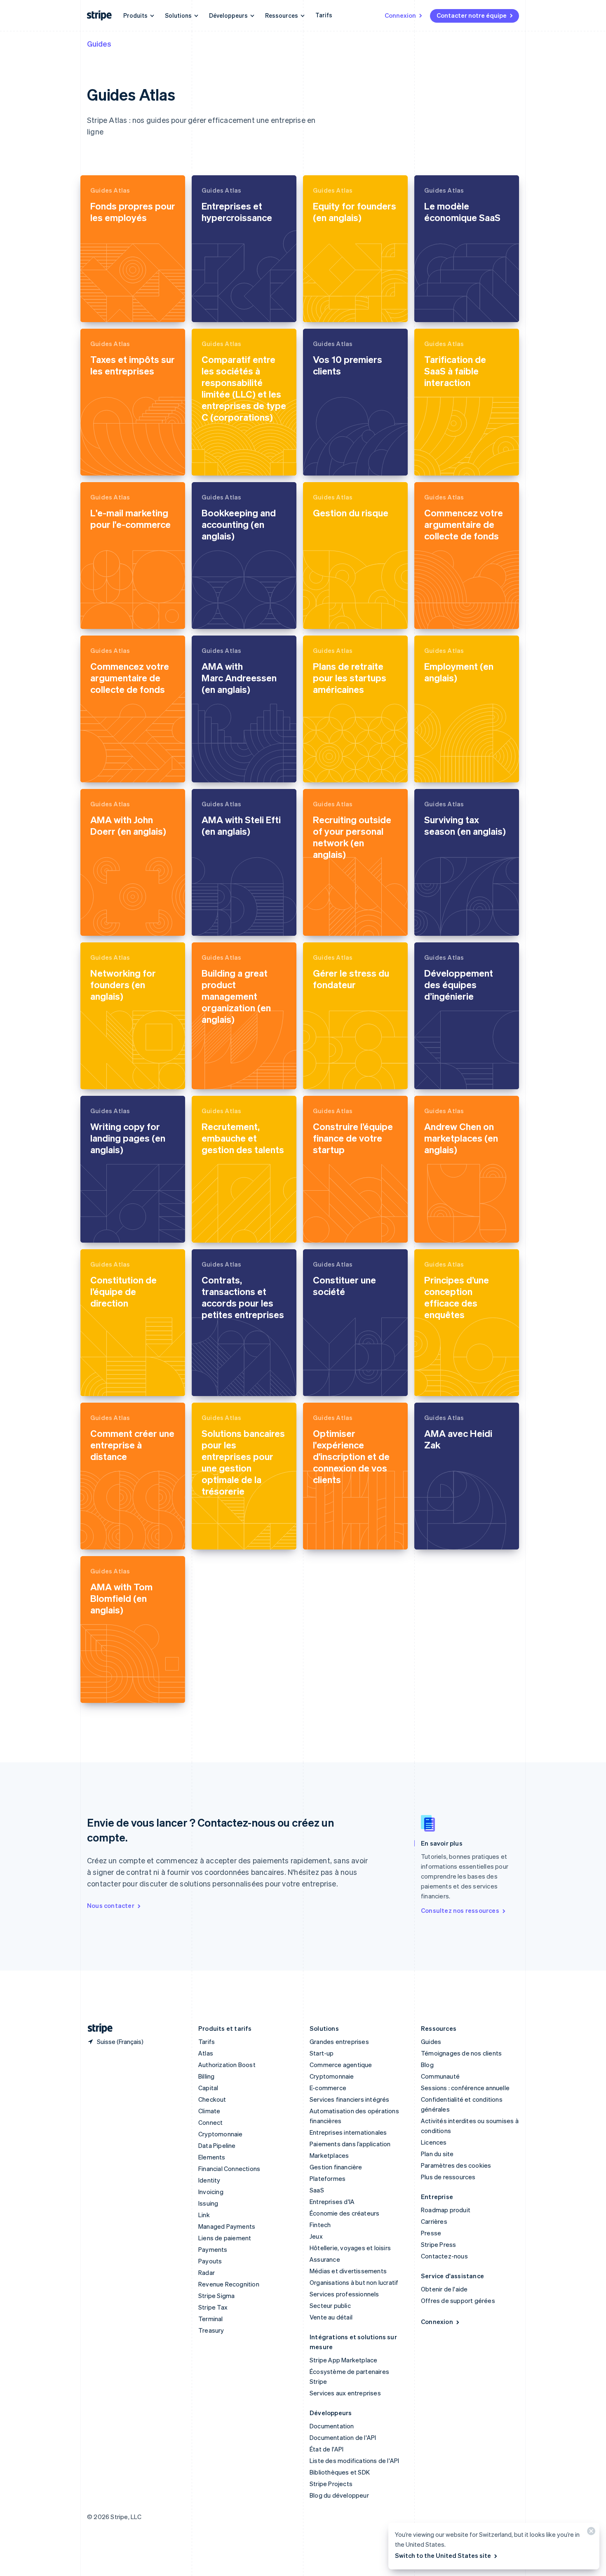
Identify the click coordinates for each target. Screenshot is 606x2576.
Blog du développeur (339, 2495)
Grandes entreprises (339, 2041)
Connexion (400, 15)
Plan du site (437, 2154)
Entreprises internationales (348, 2132)
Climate (209, 2111)
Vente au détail (331, 2317)
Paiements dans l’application (350, 2144)
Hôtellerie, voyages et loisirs (350, 2248)
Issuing (208, 2203)
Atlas (206, 2053)
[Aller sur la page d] (97, 2029)
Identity (209, 2180)
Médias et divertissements (348, 2271)
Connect (210, 2122)
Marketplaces (329, 2155)
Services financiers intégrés (350, 2099)
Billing (206, 2076)
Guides (99, 44)
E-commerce (328, 2088)
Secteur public (330, 2305)
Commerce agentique (341, 2065)
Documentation (332, 2426)
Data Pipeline (217, 2145)
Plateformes (328, 2178)
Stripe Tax (213, 2307)
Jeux (316, 2236)
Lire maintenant (114, 309)
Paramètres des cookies (456, 2165)
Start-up (322, 2053)
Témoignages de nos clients (461, 2053)
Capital (208, 2088)
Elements (212, 2157)
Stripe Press (438, 2244)
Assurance (325, 2259)
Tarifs (324, 15)
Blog (427, 2065)
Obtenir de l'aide (444, 2289)
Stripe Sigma (216, 2296)
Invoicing (211, 2192)
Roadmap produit (446, 2210)
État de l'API (327, 2449)
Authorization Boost (227, 2065)
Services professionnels (344, 2294)
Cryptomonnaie (221, 2134)
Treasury (211, 2330)
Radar (207, 2272)
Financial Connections (229, 2169)
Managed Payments (227, 2226)
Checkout (212, 2099)
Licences (434, 2142)
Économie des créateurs (344, 2213)
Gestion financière (336, 2167)
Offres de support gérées (458, 2301)
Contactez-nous (444, 2256)
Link (204, 2215)
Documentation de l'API (343, 2437)
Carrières (434, 2221)
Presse (431, 2233)
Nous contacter (111, 1905)
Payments (213, 2249)
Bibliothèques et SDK (340, 2472)
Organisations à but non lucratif (354, 2282)
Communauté (440, 2076)
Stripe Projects (331, 2484)
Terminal (211, 2319)
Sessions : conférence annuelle (465, 2088)
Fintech (320, 2225)
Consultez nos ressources (460, 1910)
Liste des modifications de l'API (354, 2461)
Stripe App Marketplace (343, 2360)
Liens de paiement (225, 2238)
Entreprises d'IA (332, 2202)
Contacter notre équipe (472, 15)
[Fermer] (590, 2533)
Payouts (210, 2261)
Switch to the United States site (443, 2555)
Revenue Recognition (229, 2284)
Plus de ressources (448, 2177)
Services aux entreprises (345, 2393)
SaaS (317, 2190)
